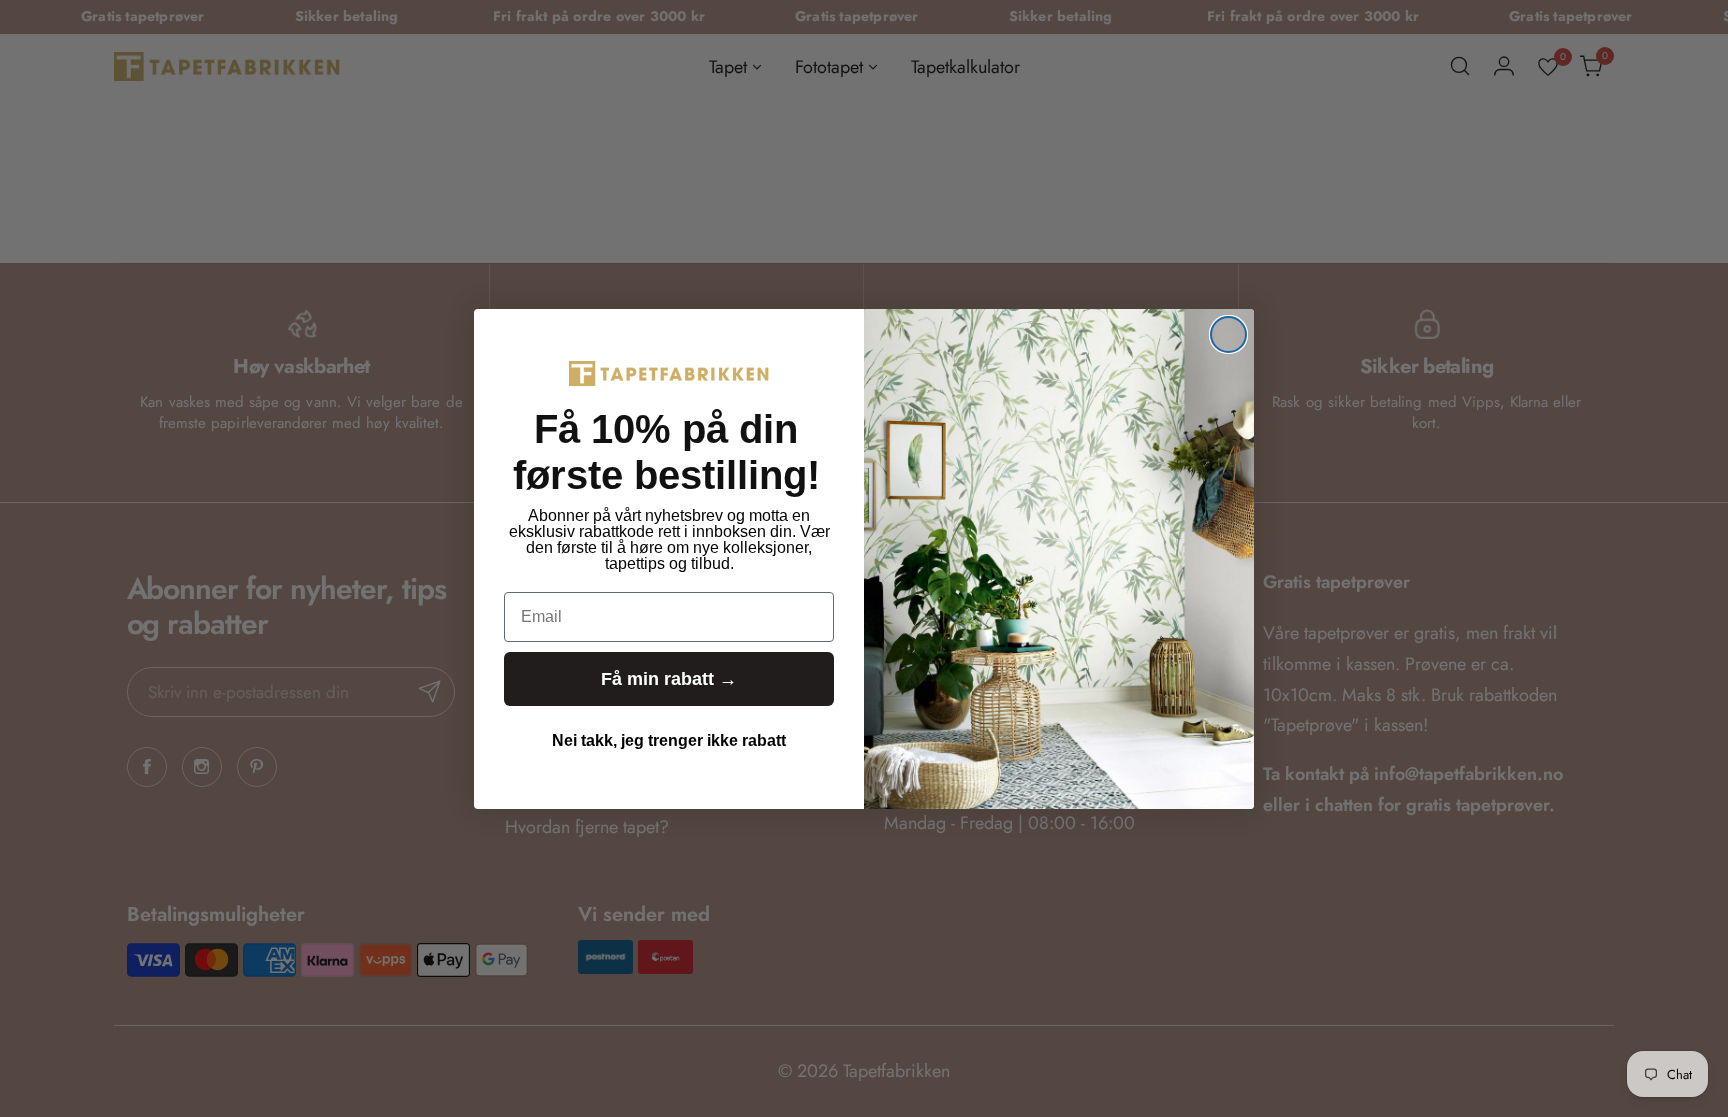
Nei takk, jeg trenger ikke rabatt (669, 740)
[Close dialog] (1228, 334)
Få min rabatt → (669, 679)
